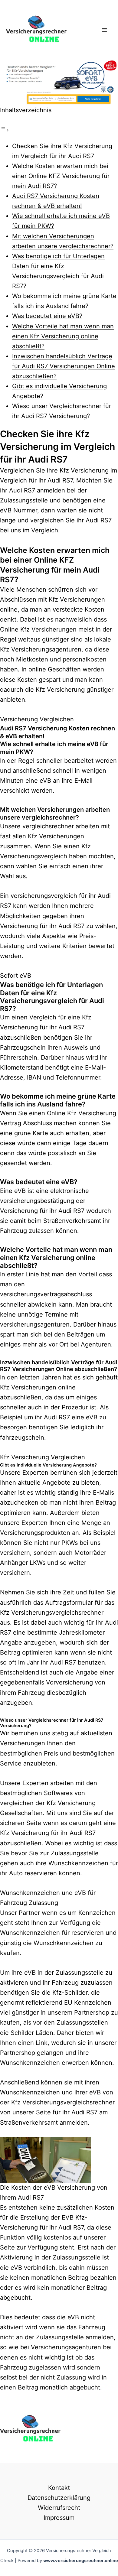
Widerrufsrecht (59, 2508)
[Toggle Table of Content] (5, 130)
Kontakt (59, 2488)
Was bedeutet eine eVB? (47, 316)
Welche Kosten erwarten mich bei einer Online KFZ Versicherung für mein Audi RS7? (61, 176)
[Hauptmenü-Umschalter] (104, 30)
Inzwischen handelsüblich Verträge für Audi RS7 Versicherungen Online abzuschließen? (64, 366)
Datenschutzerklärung (59, 2498)
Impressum (59, 2518)
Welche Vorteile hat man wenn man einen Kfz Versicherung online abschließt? (63, 336)
